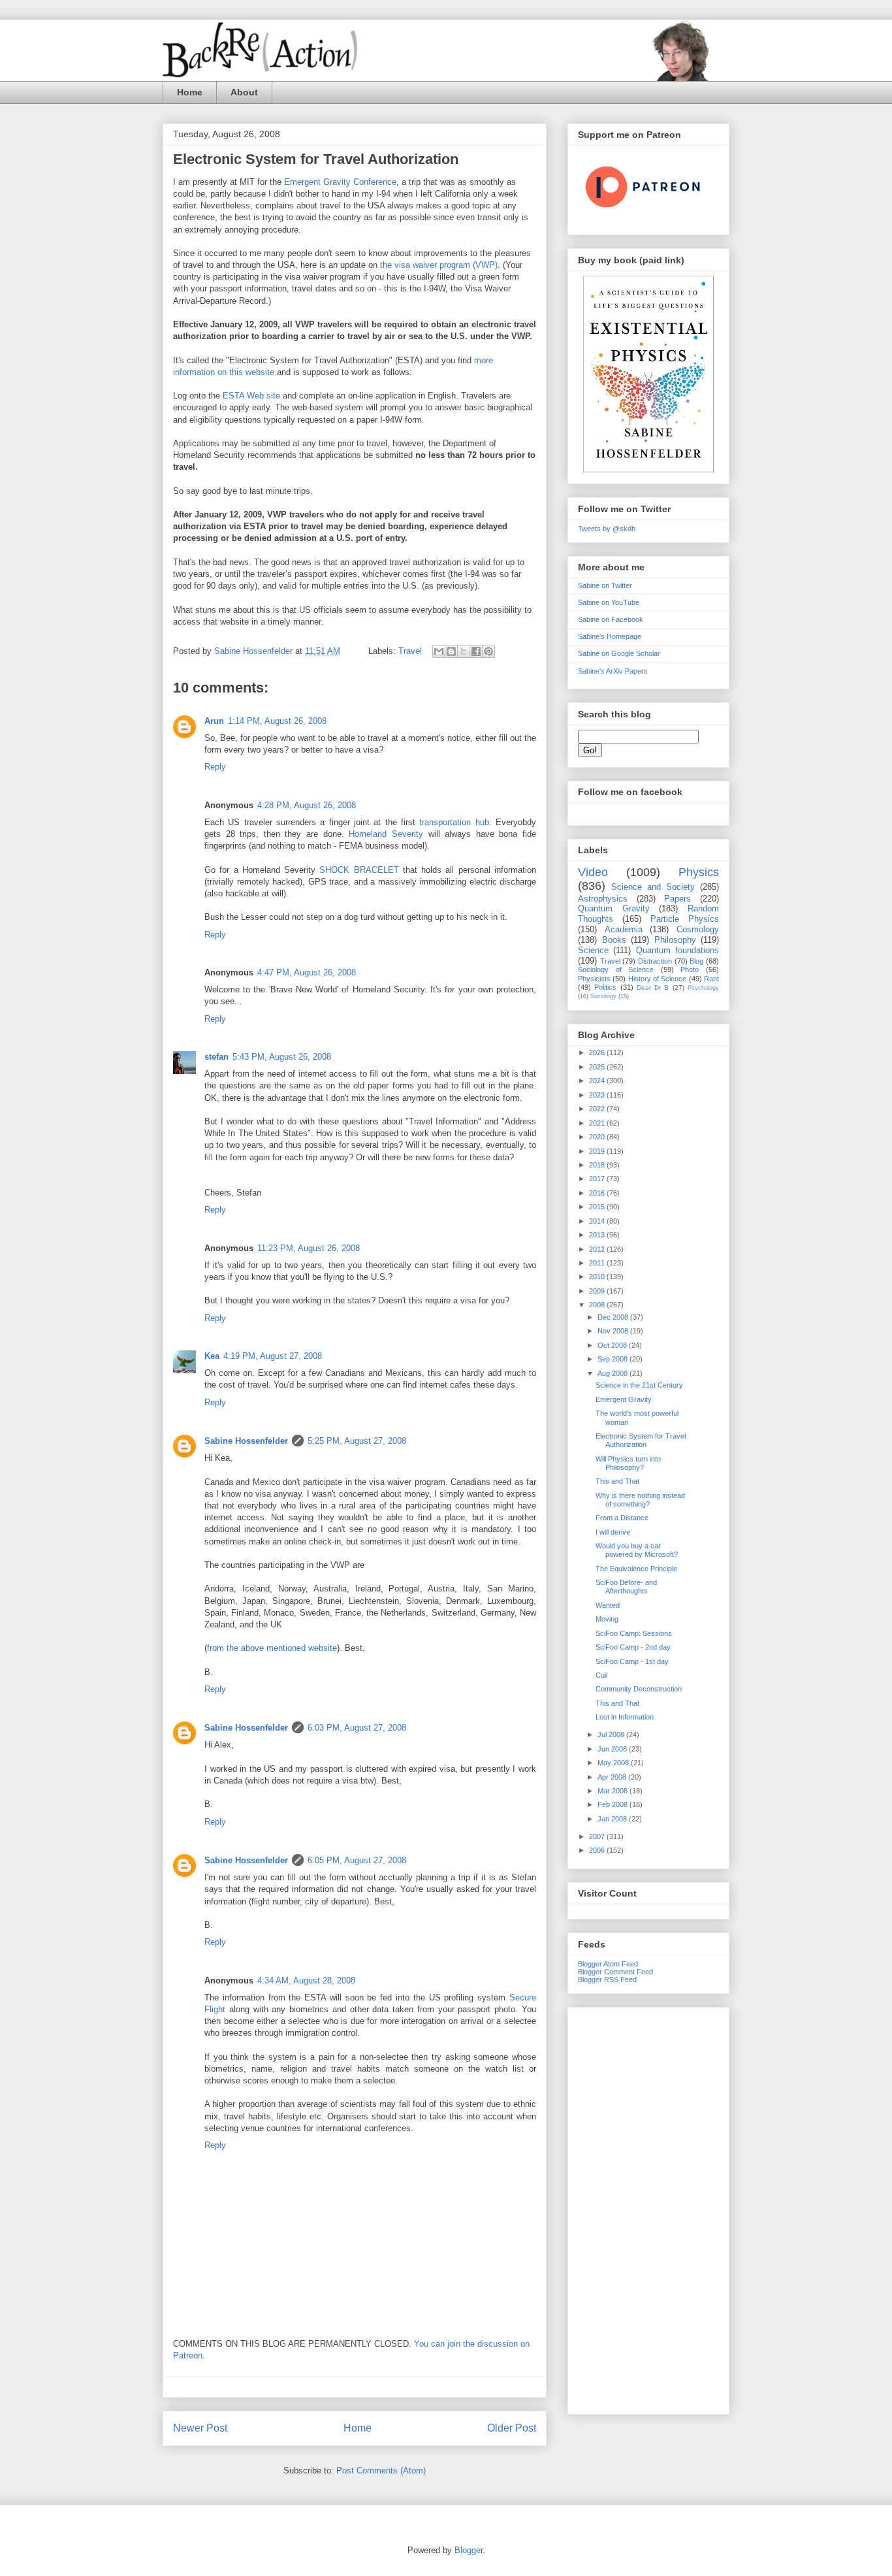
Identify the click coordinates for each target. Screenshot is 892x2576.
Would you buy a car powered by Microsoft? (637, 1550)
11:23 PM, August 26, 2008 (309, 1248)
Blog (696, 961)
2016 (598, 1193)
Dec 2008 (614, 1317)
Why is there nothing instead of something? (640, 1500)
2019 (598, 1151)
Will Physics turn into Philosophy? (628, 1463)
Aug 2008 (613, 1373)
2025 (598, 1067)
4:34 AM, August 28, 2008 (306, 1981)
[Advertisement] (648, 2208)
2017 (598, 1179)
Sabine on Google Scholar (619, 653)
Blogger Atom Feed (608, 1964)
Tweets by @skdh (607, 529)
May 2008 (614, 1763)
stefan (216, 1057)
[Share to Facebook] (476, 651)
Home (190, 92)
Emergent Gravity (624, 1399)
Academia (624, 929)
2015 (598, 1207)
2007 (598, 1836)
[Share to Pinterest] (488, 651)
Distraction (655, 961)
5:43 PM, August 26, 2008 (282, 1057)
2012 (598, 1249)
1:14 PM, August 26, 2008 (277, 721)
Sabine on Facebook (611, 619)
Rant (711, 979)
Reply (215, 767)
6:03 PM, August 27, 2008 (357, 1728)
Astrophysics (603, 899)
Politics (605, 987)
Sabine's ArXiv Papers (613, 671)
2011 (598, 1263)
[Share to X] (464, 651)
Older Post (512, 2428)
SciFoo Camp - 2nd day (633, 1647)
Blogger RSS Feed (607, 1980)
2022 (598, 1109)
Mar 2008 (613, 1791)
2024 (598, 1081)
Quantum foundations (677, 950)
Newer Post (200, 2428)
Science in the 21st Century (639, 1385)
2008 (598, 1305)
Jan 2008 (613, 1819)
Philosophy (675, 940)
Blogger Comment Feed (615, 1972)
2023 (598, 1095)
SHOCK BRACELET (359, 870)
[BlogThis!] (451, 651)
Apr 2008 (613, 1777)
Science (593, 950)
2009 (598, 1291)
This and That (617, 1481)
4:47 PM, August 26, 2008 (307, 972)
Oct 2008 (613, 1345)
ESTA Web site (251, 396)
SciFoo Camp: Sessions (634, 1633)
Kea (212, 1356)
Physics (699, 872)
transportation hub (454, 822)
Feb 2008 (613, 1804)
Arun (214, 721)
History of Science (658, 979)
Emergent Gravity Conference (340, 182)
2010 (598, 1277)
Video (593, 872)
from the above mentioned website (272, 1648)
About (244, 92)
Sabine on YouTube (609, 602)
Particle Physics (685, 919)
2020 (598, 1137)
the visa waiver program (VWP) (439, 265)
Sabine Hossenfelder (246, 1441)
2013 (598, 1235)
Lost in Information (625, 1717)
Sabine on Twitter (605, 585)
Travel (410, 651)
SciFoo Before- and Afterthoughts (626, 1587)
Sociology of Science (616, 970)
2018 (598, 1165)
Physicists (594, 979)
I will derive (613, 1532)
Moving (607, 1619)
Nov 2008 (614, 1331)
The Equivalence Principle (636, 1569)
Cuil (601, 1675)
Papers (677, 899)
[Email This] (439, 651)
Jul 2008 (612, 1735)
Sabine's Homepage (610, 636)
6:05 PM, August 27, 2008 (357, 1860)
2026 (598, 1052)
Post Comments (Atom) (381, 2470)
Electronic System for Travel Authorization (641, 1440)
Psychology (703, 988)
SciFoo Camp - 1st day (632, 1661)
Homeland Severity (386, 834)
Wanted (608, 1605)
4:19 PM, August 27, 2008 (273, 1356)
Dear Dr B (653, 987)
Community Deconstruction (639, 1689)
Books (614, 940)
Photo (690, 970)
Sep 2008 (613, 1359)
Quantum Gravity (614, 908)
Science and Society (653, 887)
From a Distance (622, 1518)
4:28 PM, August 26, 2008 (307, 805)
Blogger (469, 2550)
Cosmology (698, 929)
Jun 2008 (613, 1749)
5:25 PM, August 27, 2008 (357, 1441)
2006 (598, 1850)
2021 (598, 1123)
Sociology (603, 996)
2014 (598, 1221)
